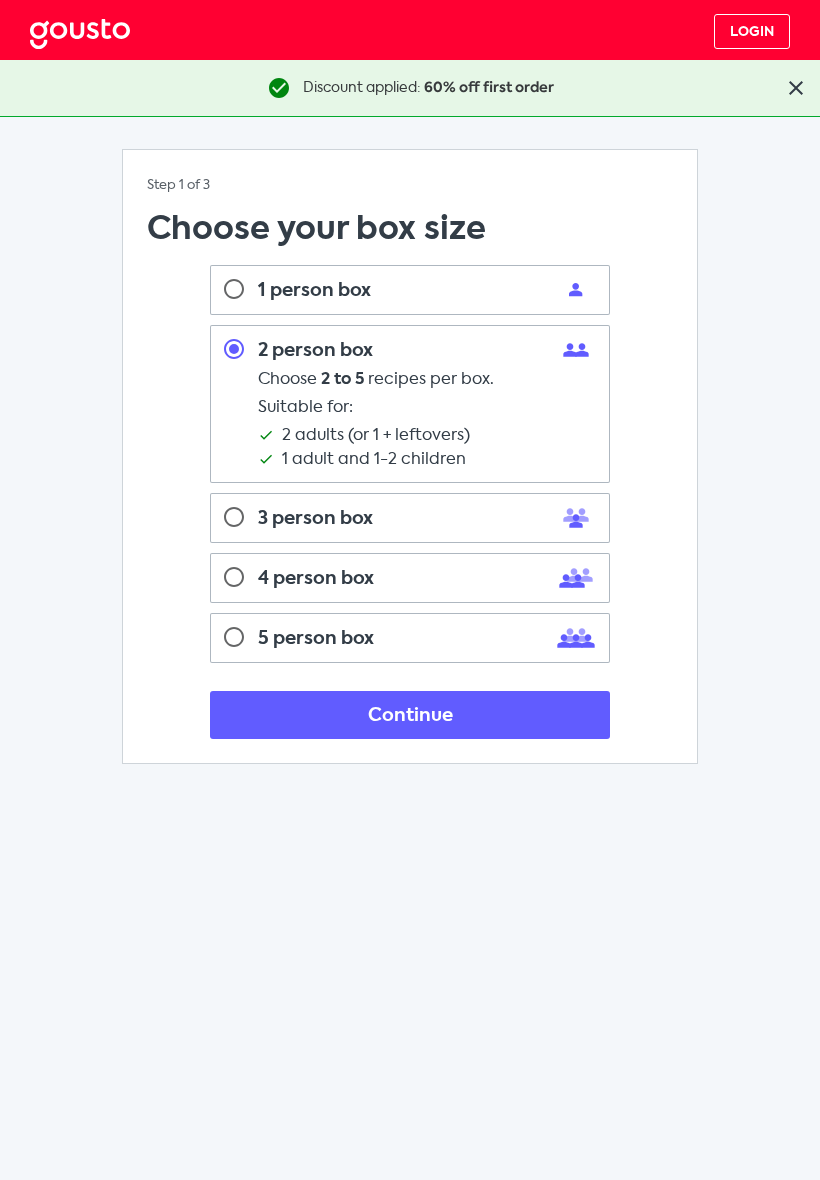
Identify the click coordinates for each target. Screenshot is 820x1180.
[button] (796, 88)
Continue (410, 715)
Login (752, 31)
